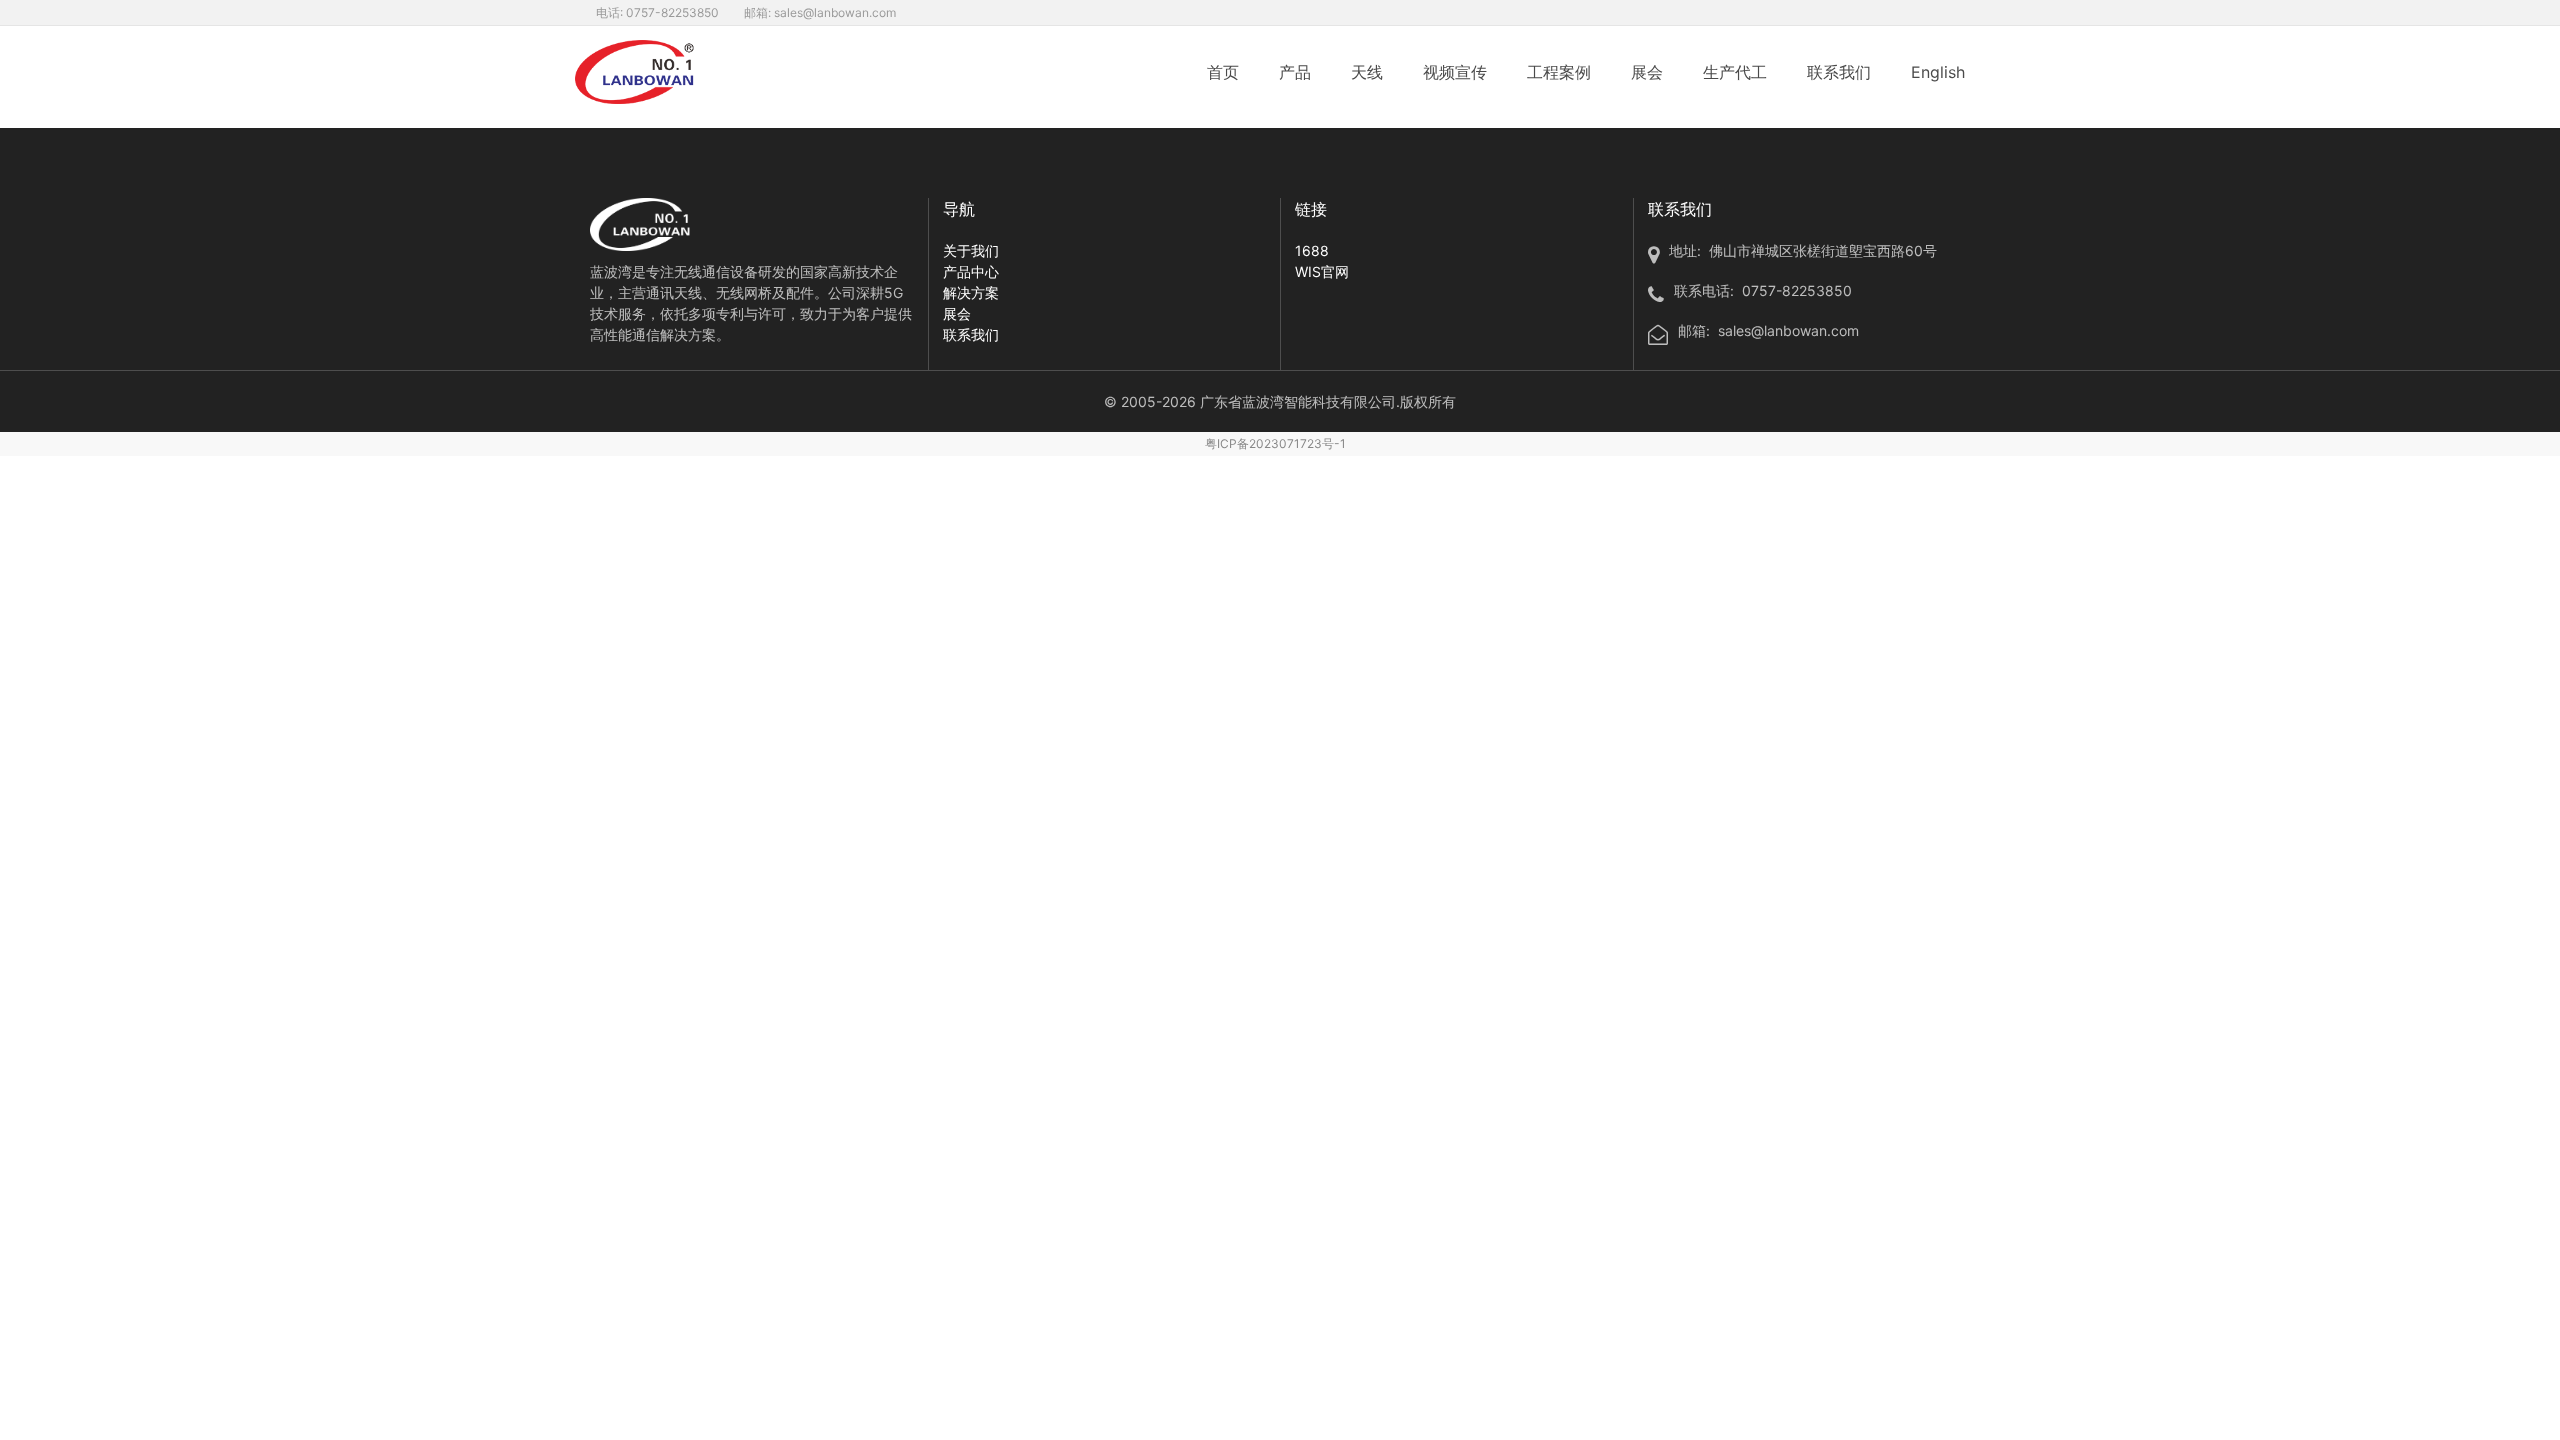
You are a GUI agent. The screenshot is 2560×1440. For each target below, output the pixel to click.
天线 (1367, 72)
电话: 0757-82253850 (657, 12)
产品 (1295, 72)
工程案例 (1559, 72)
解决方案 (971, 292)
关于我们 (971, 250)
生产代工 (1735, 72)
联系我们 (1839, 72)
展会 (1647, 72)
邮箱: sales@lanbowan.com (820, 12)
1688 (1312, 250)
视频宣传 (1455, 72)
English (1938, 72)
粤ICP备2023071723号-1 (1275, 443)
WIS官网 (1322, 271)
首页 (1223, 72)
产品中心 (971, 271)
